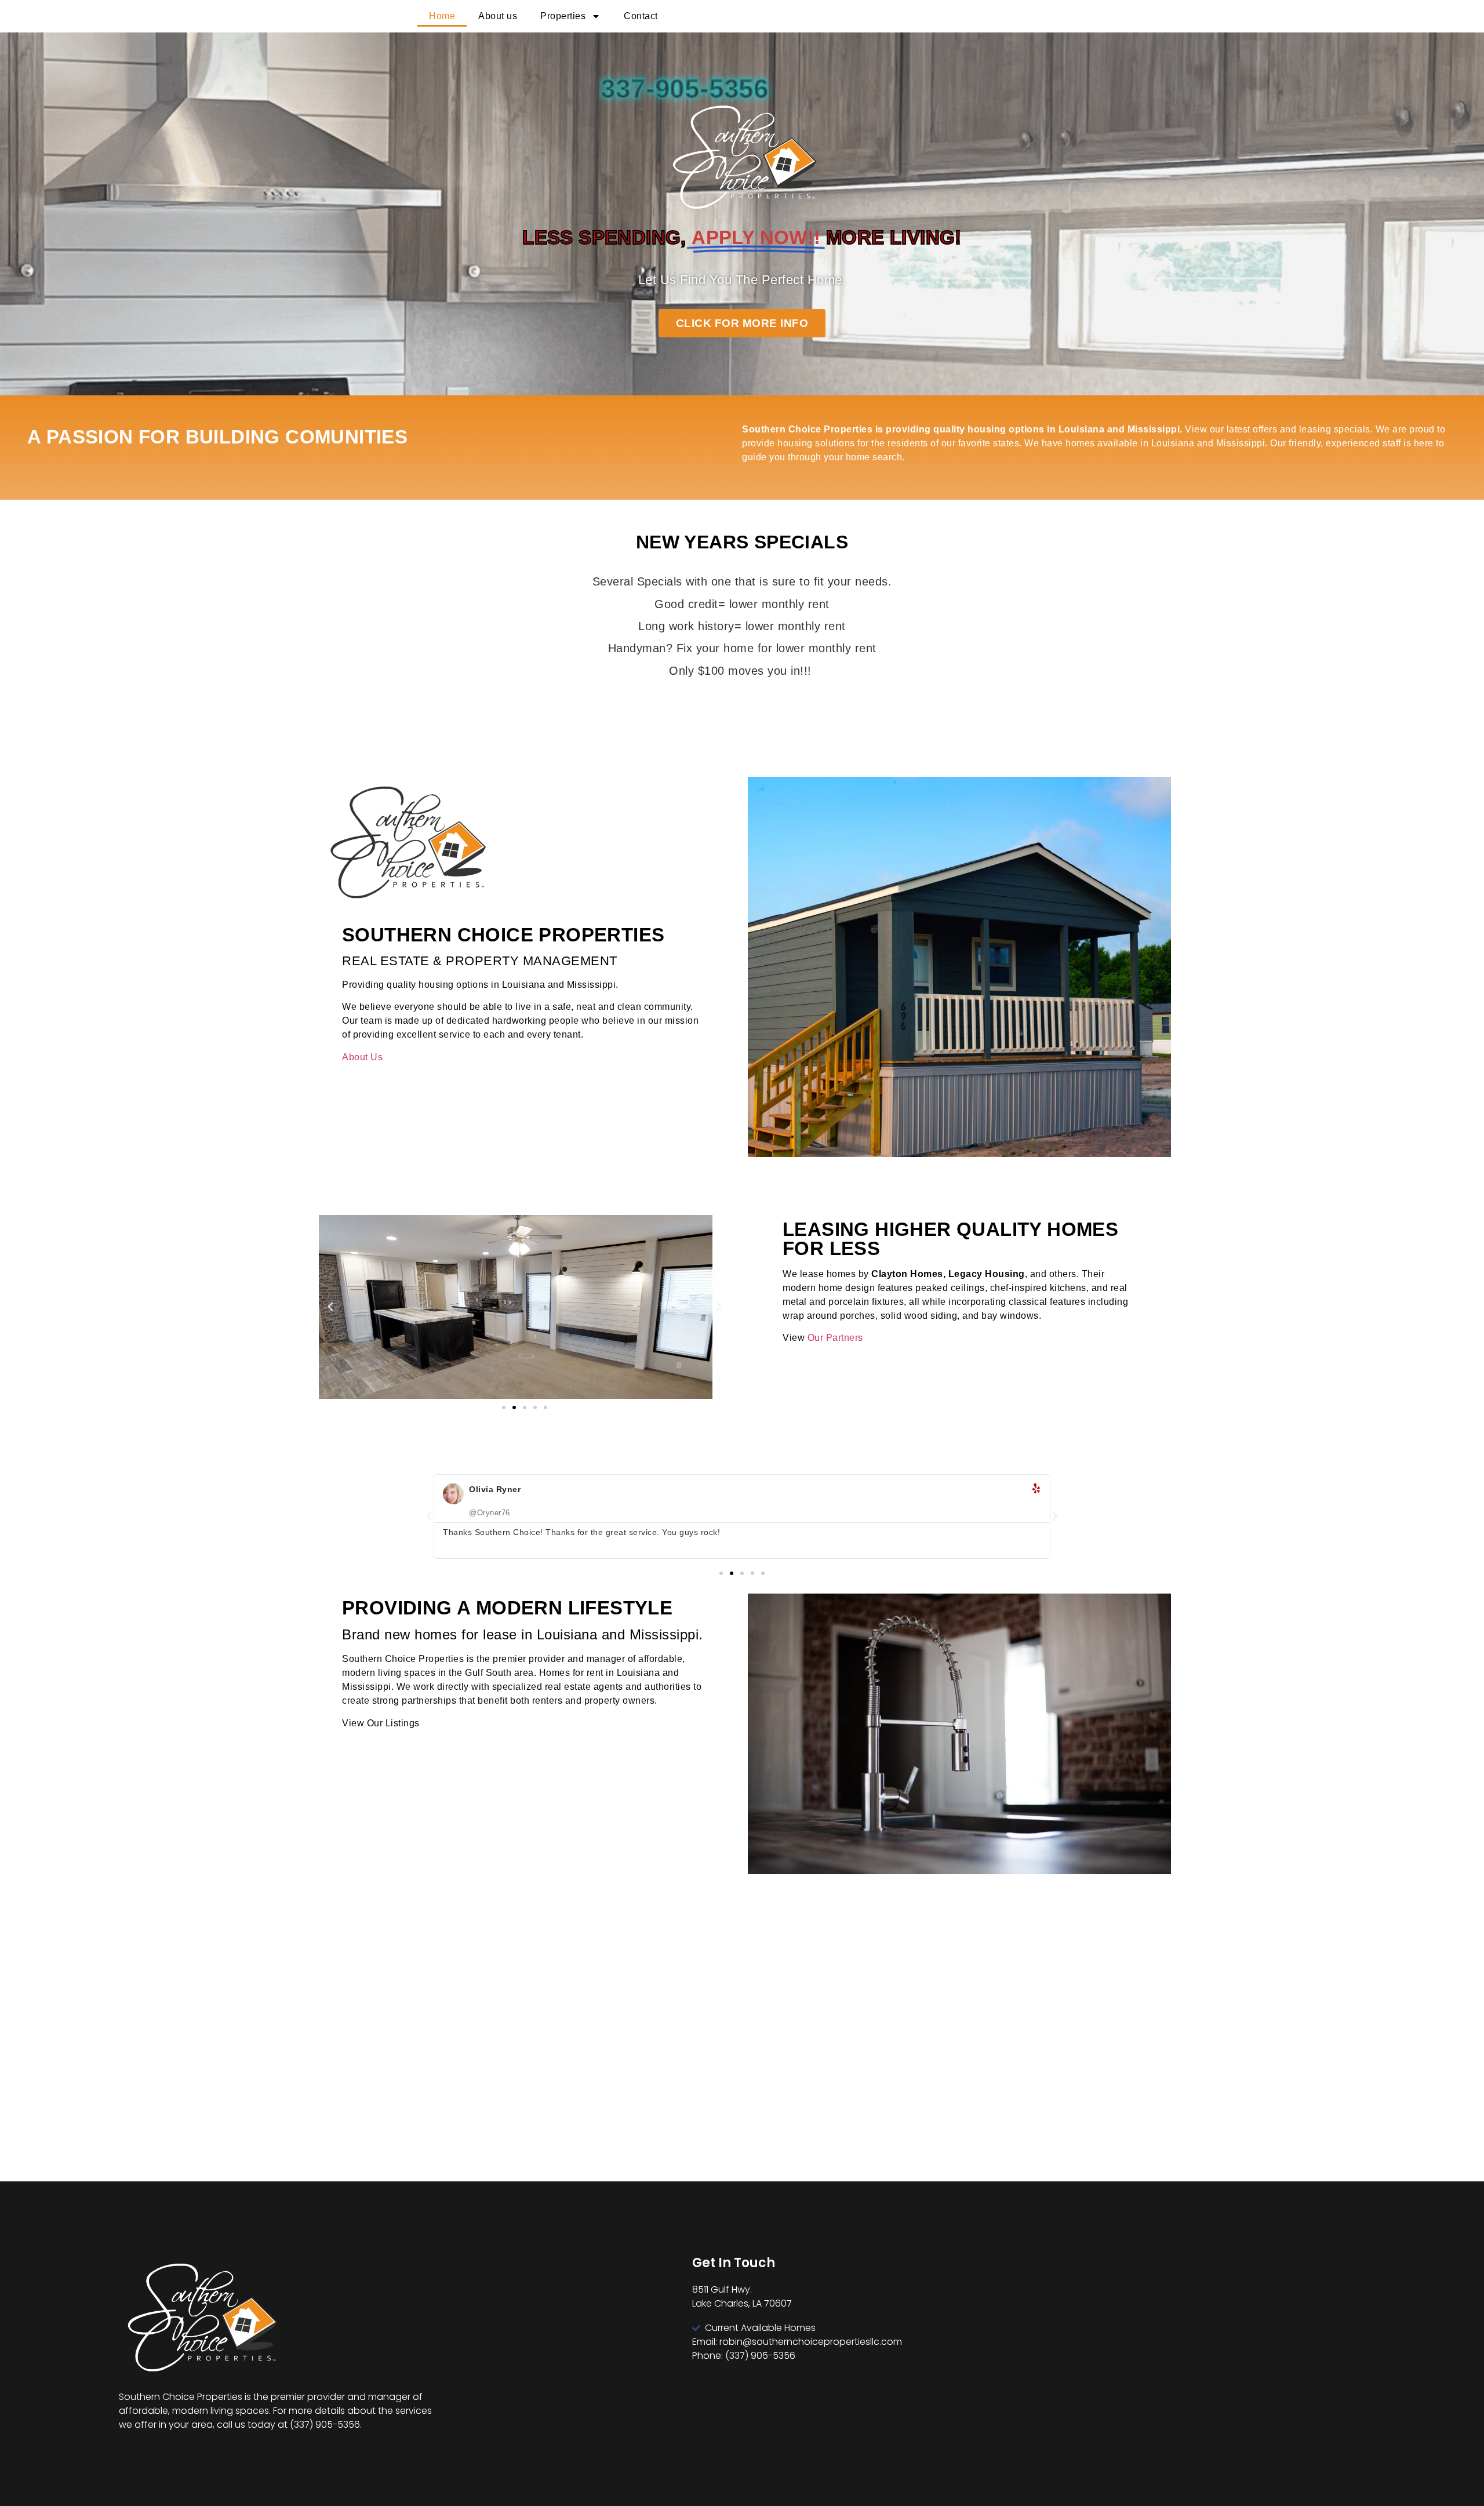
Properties (563, 16)
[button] (330, 1307)
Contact (641, 16)
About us (498, 16)
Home (442, 16)
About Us (362, 1057)
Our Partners (835, 1338)
